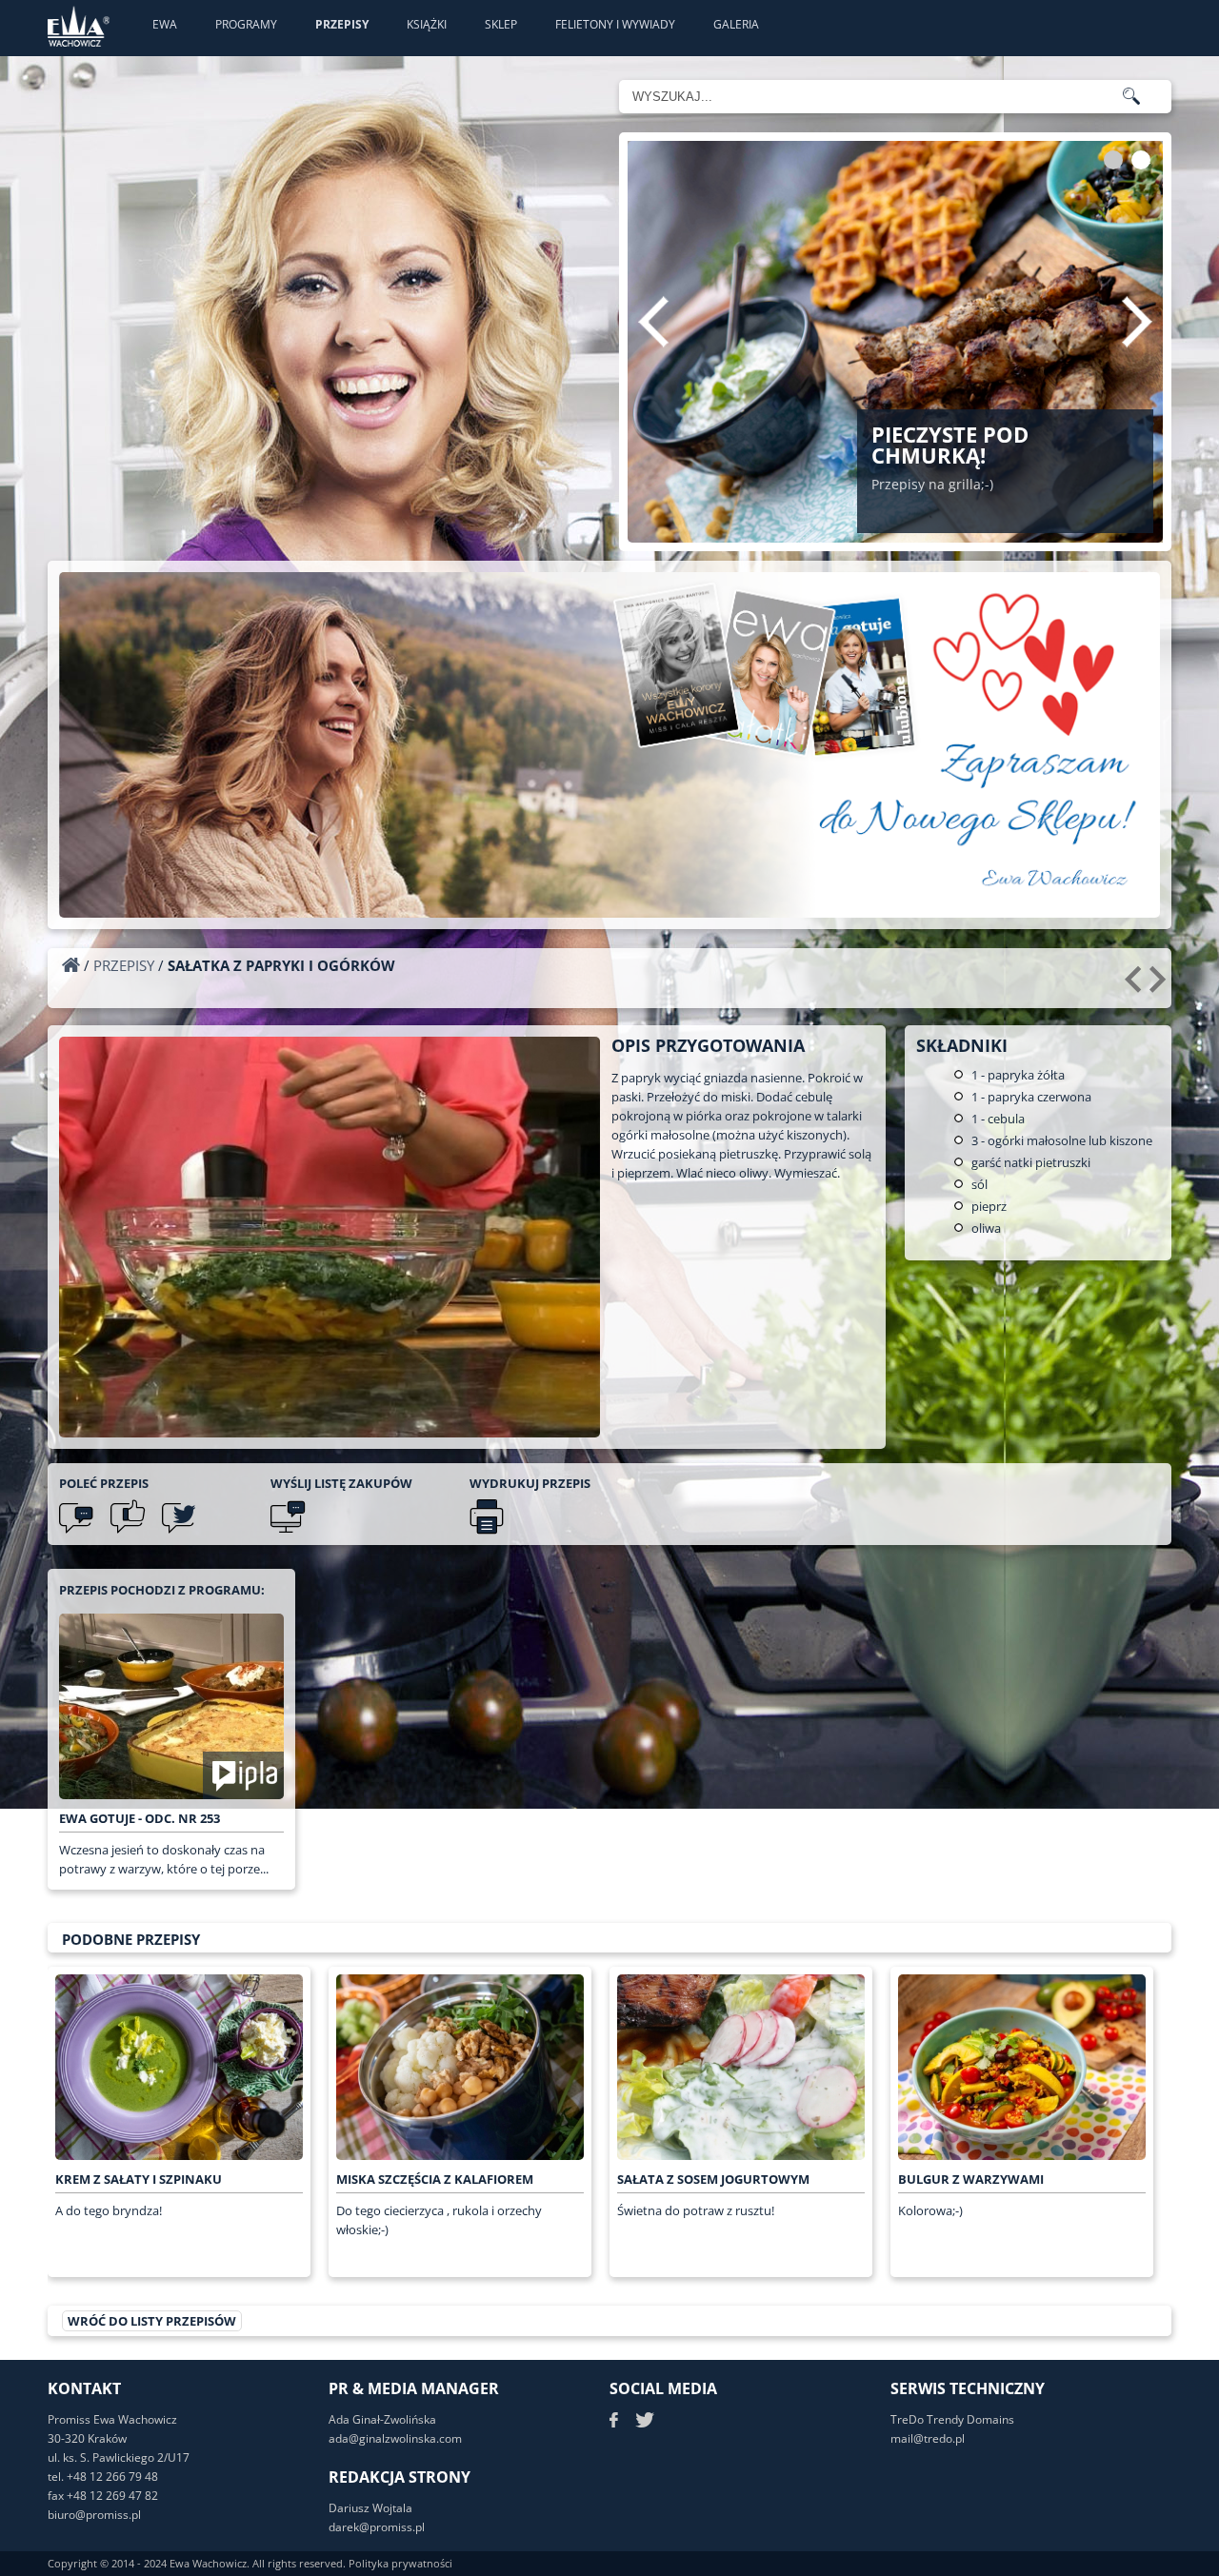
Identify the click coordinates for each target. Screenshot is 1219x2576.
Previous (653, 322)
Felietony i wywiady (615, 24)
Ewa (165, 24)
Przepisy (342, 24)
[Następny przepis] (1160, 986)
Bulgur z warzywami (971, 2179)
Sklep (501, 24)
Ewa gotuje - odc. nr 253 (140, 1818)
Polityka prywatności (400, 2563)
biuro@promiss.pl (94, 2515)
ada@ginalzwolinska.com (395, 2438)
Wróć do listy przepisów (152, 2321)
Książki (427, 24)
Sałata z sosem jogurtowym (713, 2179)
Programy (246, 24)
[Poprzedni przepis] (1136, 986)
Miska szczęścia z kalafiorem (435, 2179)
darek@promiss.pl (377, 2527)
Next (1137, 322)
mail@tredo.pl (928, 2438)
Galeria (736, 24)
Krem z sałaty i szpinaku (139, 2179)
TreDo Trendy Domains (952, 2419)
